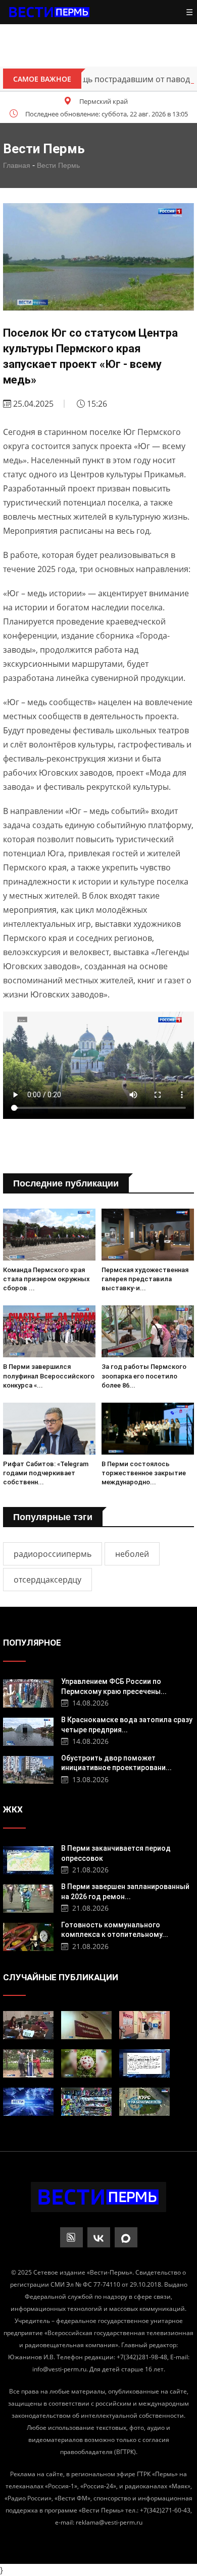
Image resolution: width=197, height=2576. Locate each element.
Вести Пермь (58, 165)
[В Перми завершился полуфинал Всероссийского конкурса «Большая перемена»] (49, 1331)
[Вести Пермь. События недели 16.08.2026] (28, 2102)
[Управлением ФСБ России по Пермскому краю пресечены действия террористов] (28, 1692)
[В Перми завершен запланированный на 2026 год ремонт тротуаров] (28, 1897)
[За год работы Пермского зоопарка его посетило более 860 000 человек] (148, 1331)
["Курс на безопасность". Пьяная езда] (144, 2102)
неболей (132, 1554)
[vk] (99, 2237)
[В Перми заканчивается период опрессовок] (28, 1859)
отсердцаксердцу (47, 1580)
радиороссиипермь (53, 1554)
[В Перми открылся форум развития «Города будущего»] (28, 2025)
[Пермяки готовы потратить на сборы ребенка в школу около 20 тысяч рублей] (86, 2102)
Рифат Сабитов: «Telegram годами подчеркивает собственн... (46, 1473)
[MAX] (126, 2237)
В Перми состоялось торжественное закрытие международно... (144, 1473)
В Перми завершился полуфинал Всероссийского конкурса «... (49, 1376)
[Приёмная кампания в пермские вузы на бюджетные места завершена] (144, 2025)
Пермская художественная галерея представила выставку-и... (145, 1279)
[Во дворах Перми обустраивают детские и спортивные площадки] (28, 2063)
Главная (17, 165)
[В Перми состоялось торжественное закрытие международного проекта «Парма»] (148, 1429)
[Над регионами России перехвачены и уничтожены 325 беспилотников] (144, 2063)
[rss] (71, 2237)
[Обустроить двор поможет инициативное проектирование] (28, 1769)
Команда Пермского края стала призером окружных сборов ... (46, 1279)
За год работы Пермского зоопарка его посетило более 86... (144, 1376)
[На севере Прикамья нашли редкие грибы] (86, 2063)
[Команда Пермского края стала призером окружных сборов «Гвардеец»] (49, 1235)
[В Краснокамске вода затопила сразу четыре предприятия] (28, 1731)
